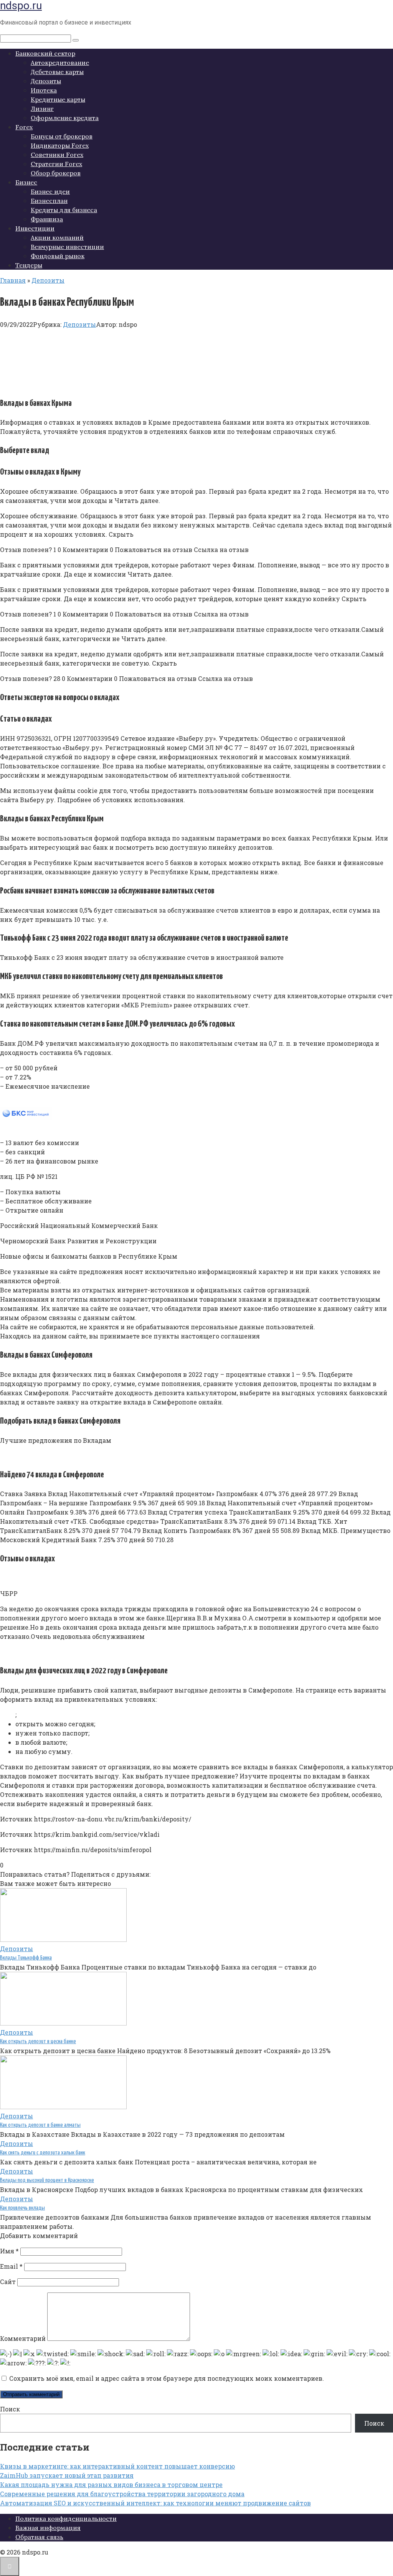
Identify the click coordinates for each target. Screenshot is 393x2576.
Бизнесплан (49, 201)
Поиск (10, 2409)
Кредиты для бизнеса (64, 210)
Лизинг (42, 109)
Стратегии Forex (56, 164)
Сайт (8, 2282)
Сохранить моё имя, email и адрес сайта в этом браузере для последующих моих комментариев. (167, 2378)
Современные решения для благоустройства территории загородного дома (122, 2494)
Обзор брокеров (56, 173)
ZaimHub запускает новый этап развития (67, 2475)
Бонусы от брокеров (62, 136)
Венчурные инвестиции (67, 247)
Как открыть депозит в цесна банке (38, 2041)
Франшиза (47, 219)
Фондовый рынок (58, 256)
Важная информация (48, 2528)
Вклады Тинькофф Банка (26, 1958)
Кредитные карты (58, 99)
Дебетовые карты (57, 72)
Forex (24, 127)
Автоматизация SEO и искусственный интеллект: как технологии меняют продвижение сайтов (155, 2503)
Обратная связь (39, 2537)
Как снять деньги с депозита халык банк (43, 2153)
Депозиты (46, 81)
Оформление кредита (65, 118)
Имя (9, 2251)
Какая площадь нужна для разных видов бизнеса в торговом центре (111, 2485)
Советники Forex (57, 155)
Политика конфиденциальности (66, 2518)
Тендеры (29, 265)
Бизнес (26, 182)
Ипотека (44, 90)
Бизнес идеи (50, 191)
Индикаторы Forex (60, 145)
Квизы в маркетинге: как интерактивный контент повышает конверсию (117, 2466)
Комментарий (23, 2338)
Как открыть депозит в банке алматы (40, 2125)
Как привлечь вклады (22, 2208)
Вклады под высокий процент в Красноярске (47, 2180)
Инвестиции (35, 228)
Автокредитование (60, 63)
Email (11, 2266)
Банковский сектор (45, 53)
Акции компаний (57, 237)
